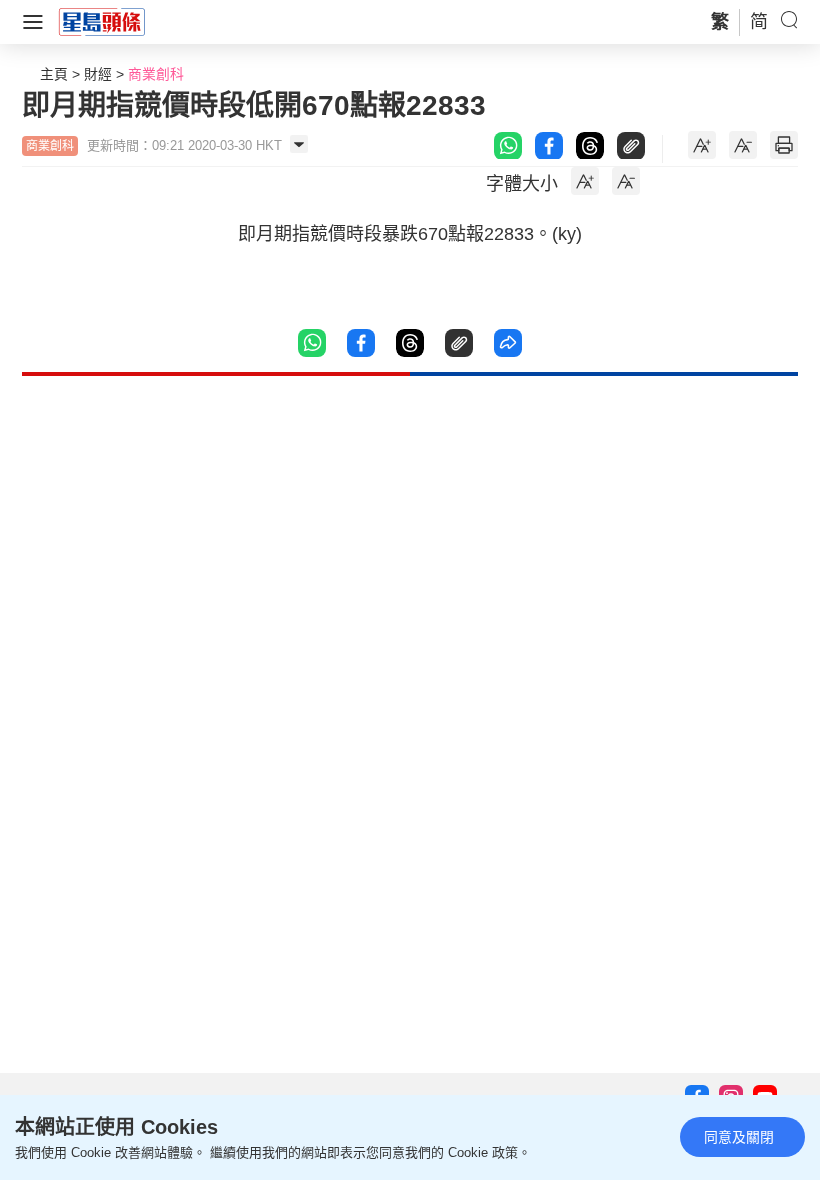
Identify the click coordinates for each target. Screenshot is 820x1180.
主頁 (54, 74)
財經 (98, 74)
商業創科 (156, 74)
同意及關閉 (739, 1137)
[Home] (102, 21)
